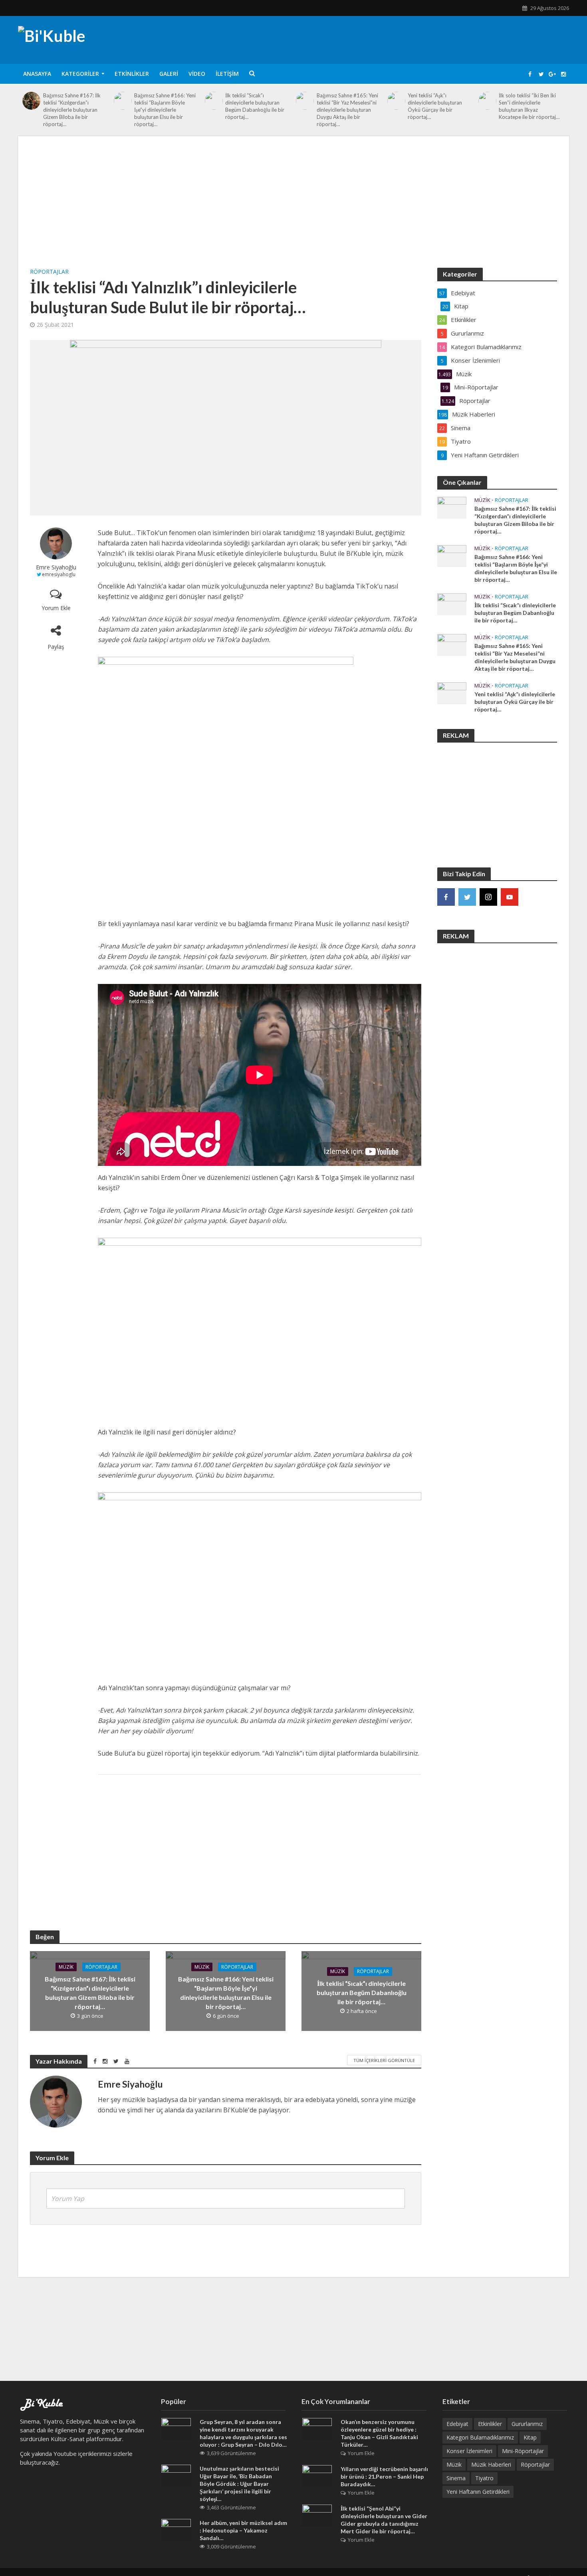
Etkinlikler (132, 74)
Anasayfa (37, 74)
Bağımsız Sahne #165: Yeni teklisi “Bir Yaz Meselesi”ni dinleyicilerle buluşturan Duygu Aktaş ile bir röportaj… (347, 110)
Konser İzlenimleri (469, 2451)
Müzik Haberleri (491, 2464)
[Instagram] (488, 897)
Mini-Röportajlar (523, 2451)
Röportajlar (49, 272)
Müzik (66, 1967)
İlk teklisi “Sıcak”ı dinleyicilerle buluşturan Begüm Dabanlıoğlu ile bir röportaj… (255, 106)
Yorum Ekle (56, 608)
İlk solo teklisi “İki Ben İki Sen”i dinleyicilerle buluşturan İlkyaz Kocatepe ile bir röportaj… (529, 106)
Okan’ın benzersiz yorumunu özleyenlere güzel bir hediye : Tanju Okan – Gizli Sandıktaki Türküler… (379, 2433)
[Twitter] (467, 897)
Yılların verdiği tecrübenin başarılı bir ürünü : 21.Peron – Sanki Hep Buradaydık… (384, 2476)
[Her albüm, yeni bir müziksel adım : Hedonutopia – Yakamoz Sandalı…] (176, 2529)
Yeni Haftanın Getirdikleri (478, 2492)
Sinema (456, 2478)
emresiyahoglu (59, 574)
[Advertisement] (293, 208)
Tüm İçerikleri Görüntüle (384, 2060)
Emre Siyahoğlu (56, 567)
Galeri (169, 74)
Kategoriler (80, 74)
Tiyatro (484, 2478)
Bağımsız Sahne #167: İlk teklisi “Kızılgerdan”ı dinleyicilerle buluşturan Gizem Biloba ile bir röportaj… (72, 110)
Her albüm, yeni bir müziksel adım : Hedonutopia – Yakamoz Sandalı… (243, 2530)
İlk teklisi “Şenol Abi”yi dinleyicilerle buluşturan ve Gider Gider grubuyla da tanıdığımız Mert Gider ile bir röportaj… (384, 2520)
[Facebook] (446, 897)
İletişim (227, 74)
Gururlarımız (527, 2424)
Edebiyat (457, 2424)
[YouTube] (510, 897)
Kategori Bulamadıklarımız (480, 2437)
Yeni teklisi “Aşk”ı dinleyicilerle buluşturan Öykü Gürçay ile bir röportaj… (435, 106)
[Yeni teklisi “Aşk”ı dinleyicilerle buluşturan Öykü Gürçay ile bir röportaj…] (396, 101)
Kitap (530, 2437)
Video (197, 74)
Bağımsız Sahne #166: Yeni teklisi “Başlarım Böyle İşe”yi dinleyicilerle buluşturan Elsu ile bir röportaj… (165, 110)
